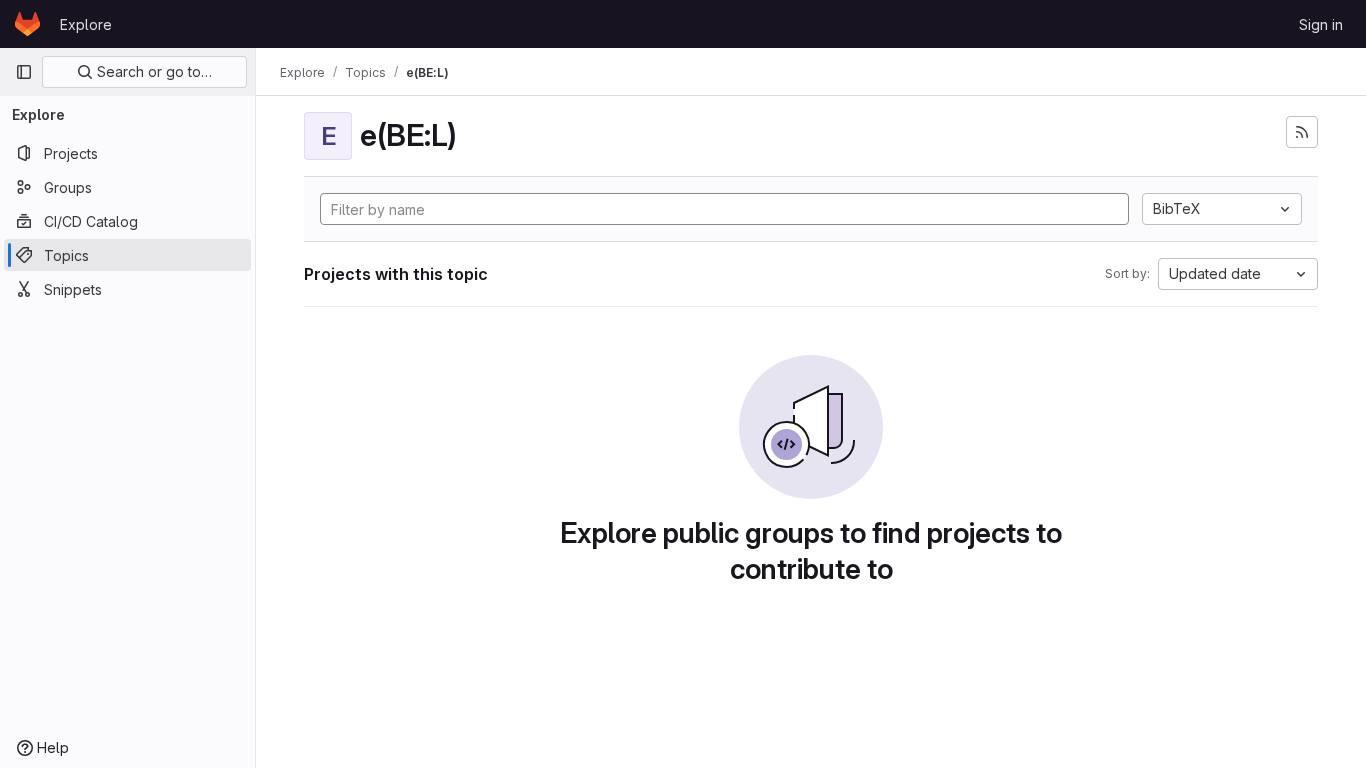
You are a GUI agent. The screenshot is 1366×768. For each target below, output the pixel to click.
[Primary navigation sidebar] (24, 72)
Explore (86, 24)
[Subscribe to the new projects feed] (1302, 132)
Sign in (1321, 24)
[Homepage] (27, 24)
